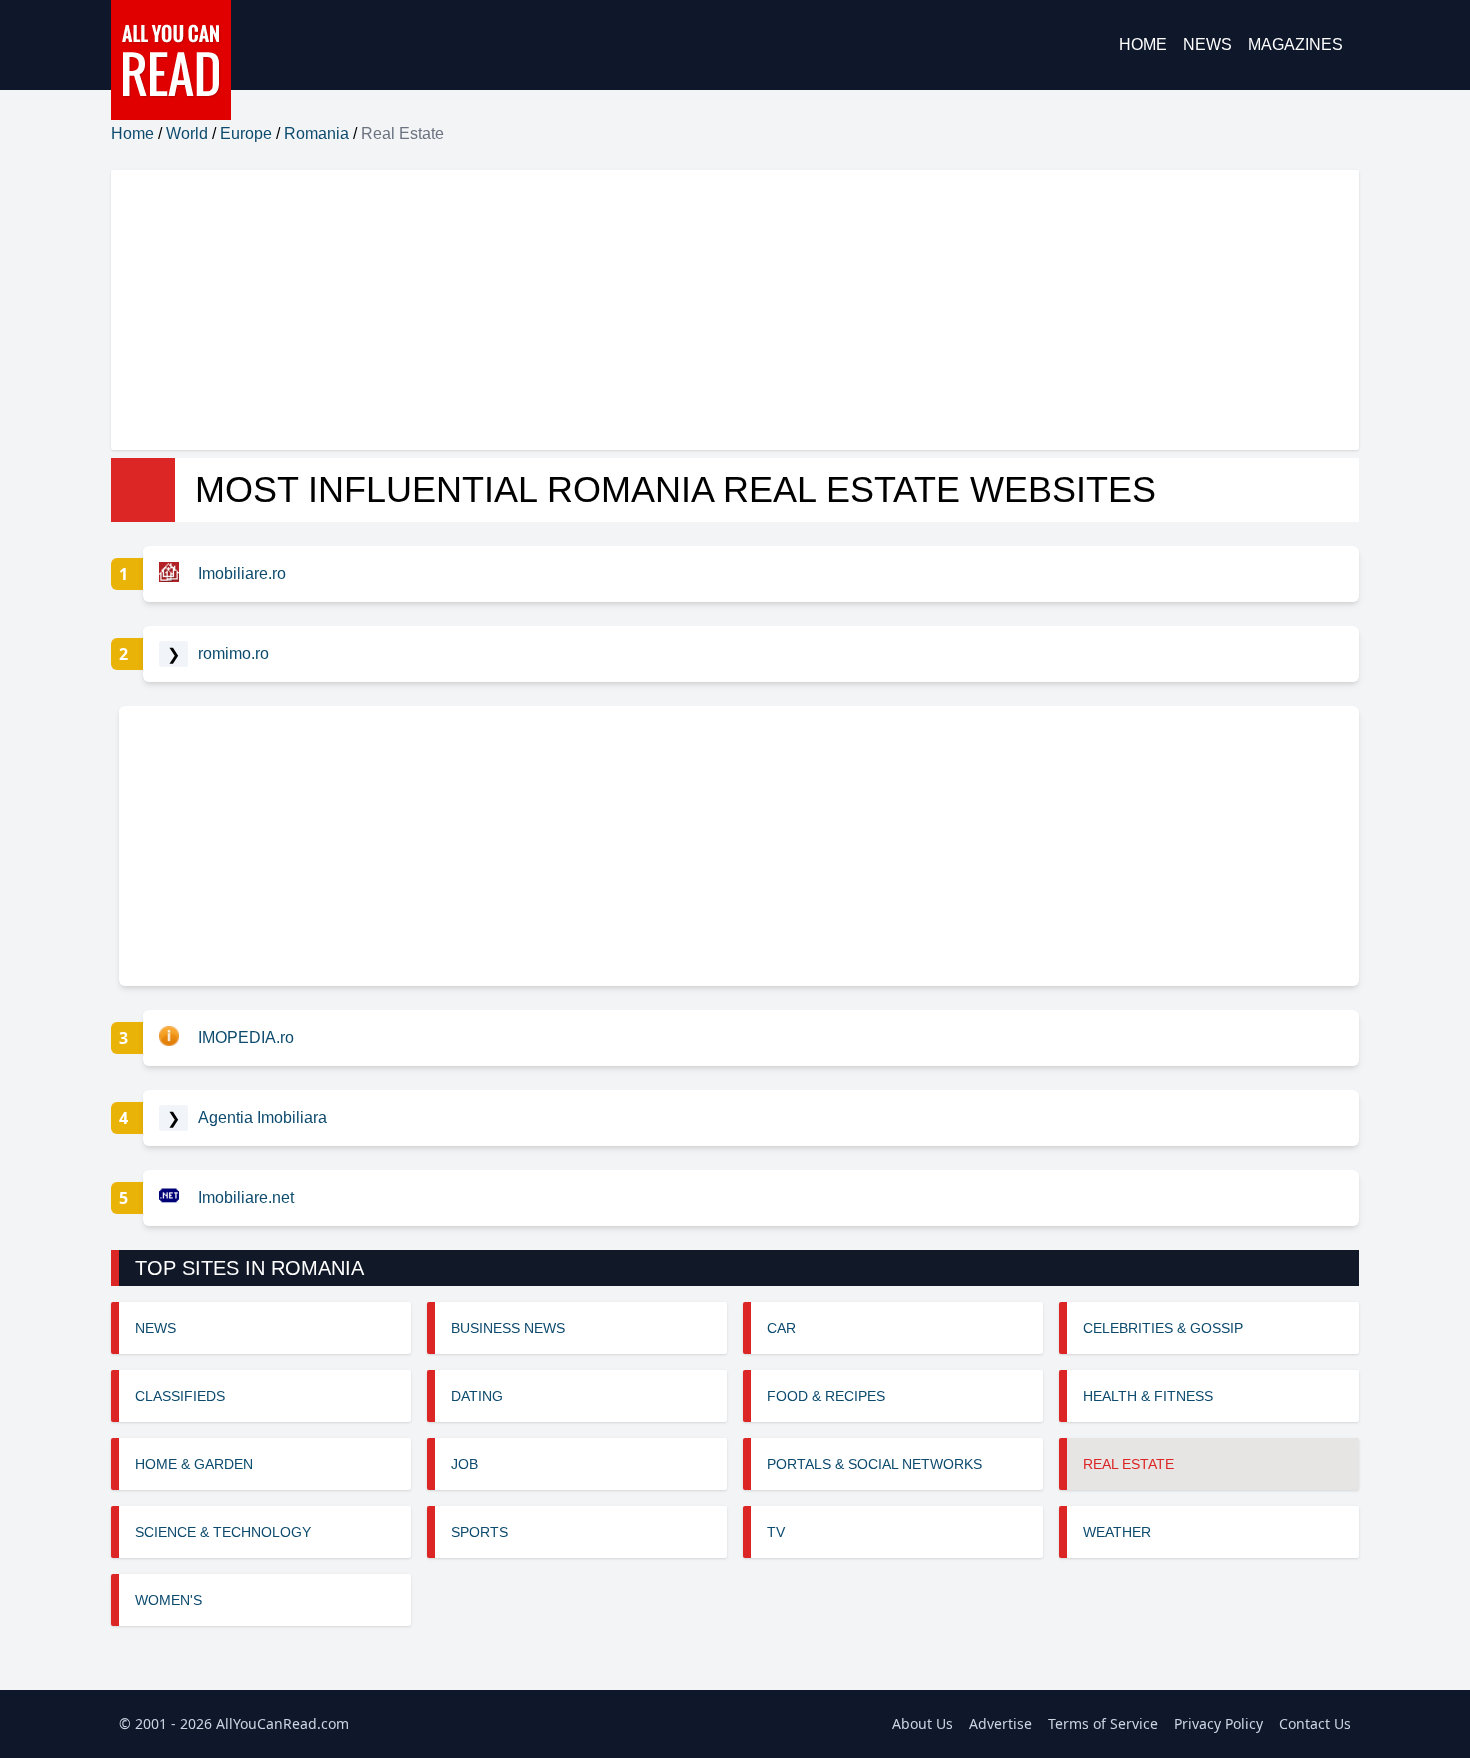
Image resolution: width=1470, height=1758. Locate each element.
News (1207, 44)
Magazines (1295, 44)
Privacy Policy (1218, 1723)
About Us (922, 1723)
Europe (246, 133)
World (187, 133)
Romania (316, 133)
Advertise (1000, 1723)
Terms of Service (1103, 1723)
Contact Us (1315, 1723)
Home (1143, 44)
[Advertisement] (711, 310)
